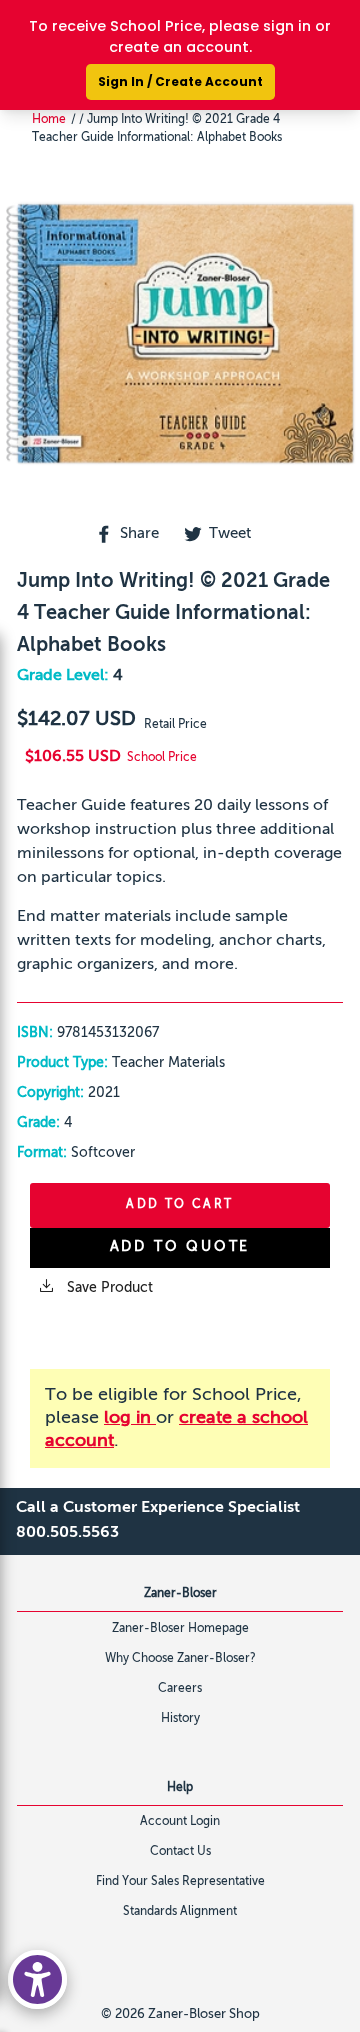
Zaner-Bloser (180, 1594)
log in (130, 1418)
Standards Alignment (180, 1912)
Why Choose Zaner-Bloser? (180, 1659)
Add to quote (180, 1247)
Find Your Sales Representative (180, 1882)
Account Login (180, 1822)
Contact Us (180, 1852)
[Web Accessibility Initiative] (37, 1979)
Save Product (108, 1288)
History (180, 1719)
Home (49, 120)
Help (180, 1788)
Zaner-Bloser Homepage (180, 1629)
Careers (180, 1689)
